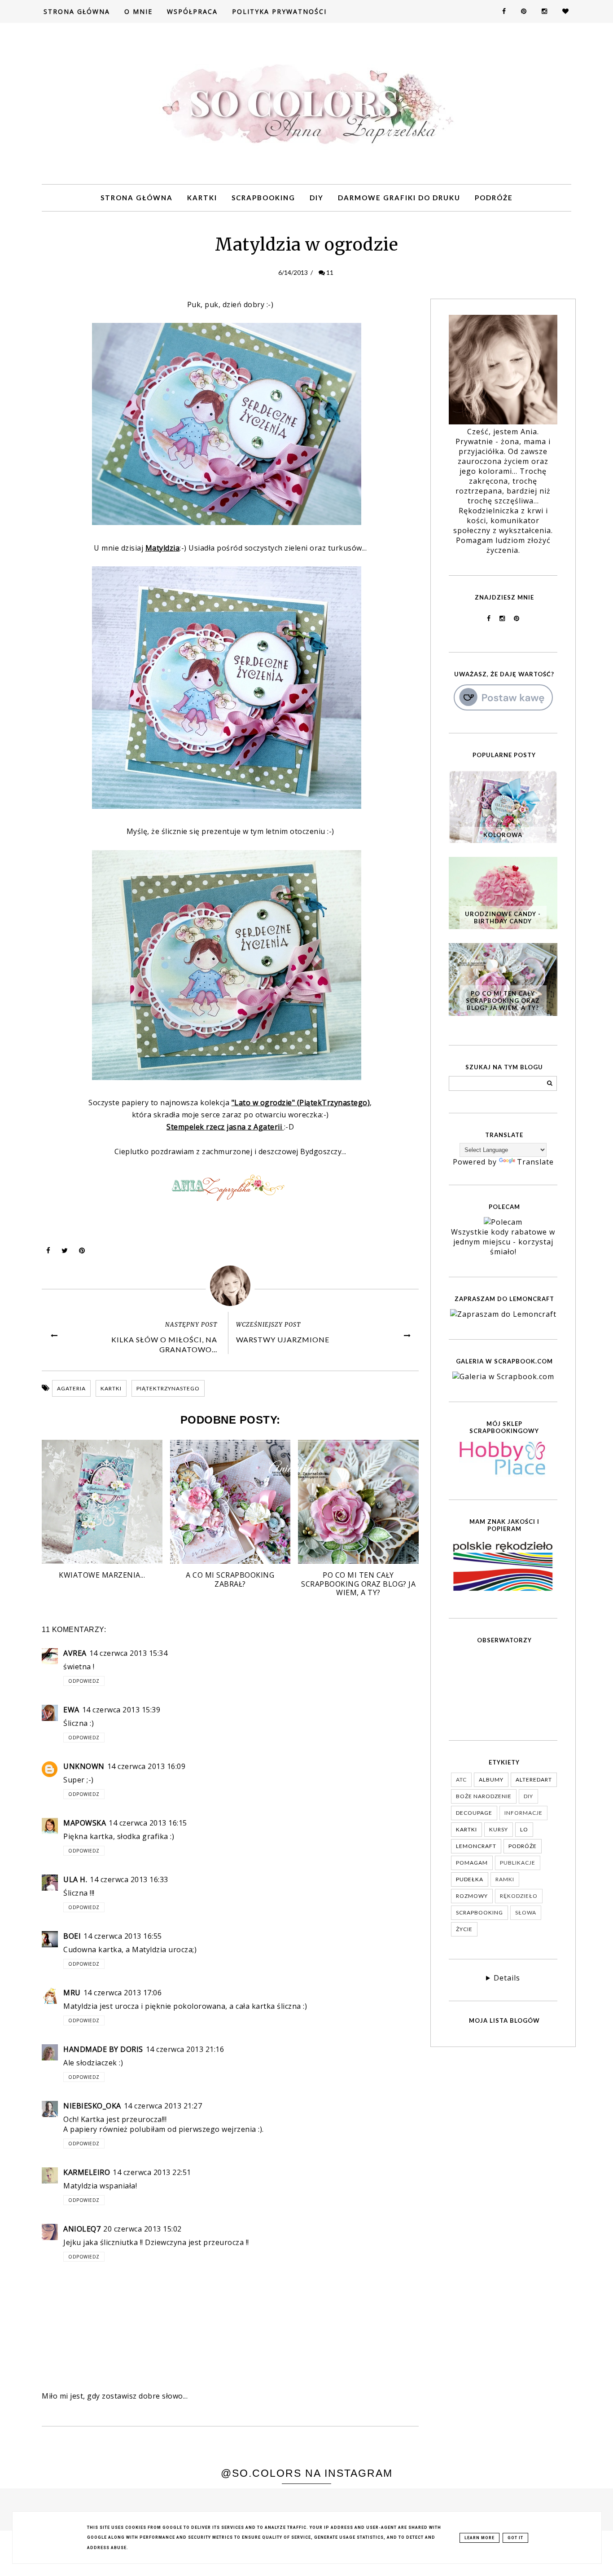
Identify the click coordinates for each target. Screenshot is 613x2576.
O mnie (138, 11)
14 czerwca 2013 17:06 (123, 1993)
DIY (317, 198)
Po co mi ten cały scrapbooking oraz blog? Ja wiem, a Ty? (503, 1001)
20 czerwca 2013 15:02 (142, 2229)
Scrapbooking (263, 198)
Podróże (494, 198)
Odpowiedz (84, 1681)
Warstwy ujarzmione (283, 1339)
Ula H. (75, 1879)
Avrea (75, 1653)
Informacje (523, 1813)
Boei (72, 1936)
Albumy (491, 1780)
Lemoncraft (476, 1846)
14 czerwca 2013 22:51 (152, 2172)
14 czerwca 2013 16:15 (148, 1823)
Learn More (479, 2538)
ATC (461, 1780)
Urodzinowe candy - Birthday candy (503, 917)
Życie (464, 1929)
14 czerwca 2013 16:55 (123, 1936)
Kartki (202, 198)
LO (524, 1829)
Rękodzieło (519, 1896)
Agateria (71, 1388)
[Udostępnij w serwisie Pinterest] (82, 1253)
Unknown (84, 1766)
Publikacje (518, 1863)
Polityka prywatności (279, 11)
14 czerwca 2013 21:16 (185, 2049)
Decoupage (474, 1813)
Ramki (505, 1879)
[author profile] (230, 1286)
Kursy (499, 1829)
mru (72, 1993)
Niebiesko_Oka (92, 2106)
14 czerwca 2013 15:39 (121, 1710)
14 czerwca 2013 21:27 (163, 2106)
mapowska (85, 1823)
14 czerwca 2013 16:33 (129, 1879)
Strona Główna (77, 11)
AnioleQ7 (82, 2229)
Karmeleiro (87, 2172)
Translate (535, 1162)
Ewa (71, 1710)
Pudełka (470, 1879)
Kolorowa (503, 835)
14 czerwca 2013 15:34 (129, 1653)
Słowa (526, 1912)
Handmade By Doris (103, 2049)
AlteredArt (534, 1780)
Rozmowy (472, 1896)
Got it (515, 2538)
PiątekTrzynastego (168, 1388)
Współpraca (192, 11)
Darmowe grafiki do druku (399, 198)
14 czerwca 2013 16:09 (147, 1766)
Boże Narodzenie (484, 1796)
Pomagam (472, 1863)
